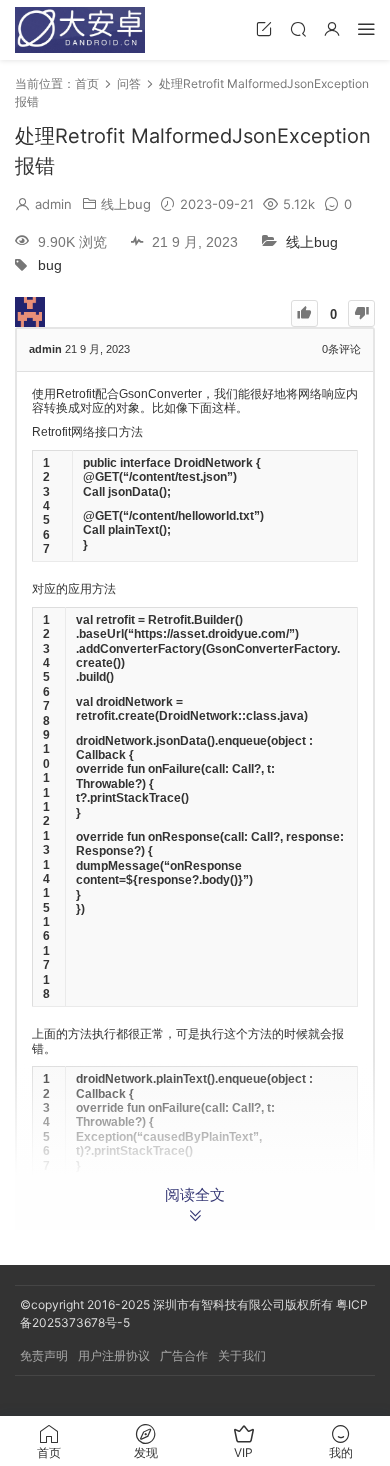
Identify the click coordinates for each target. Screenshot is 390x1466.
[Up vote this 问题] (304, 313)
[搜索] (298, 28)
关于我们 (242, 1355)
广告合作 (184, 1355)
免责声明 (44, 1355)
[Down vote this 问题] (361, 313)
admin (53, 204)
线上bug (126, 204)
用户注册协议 (114, 1355)
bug (50, 266)
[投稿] (264, 28)
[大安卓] (80, 30)
